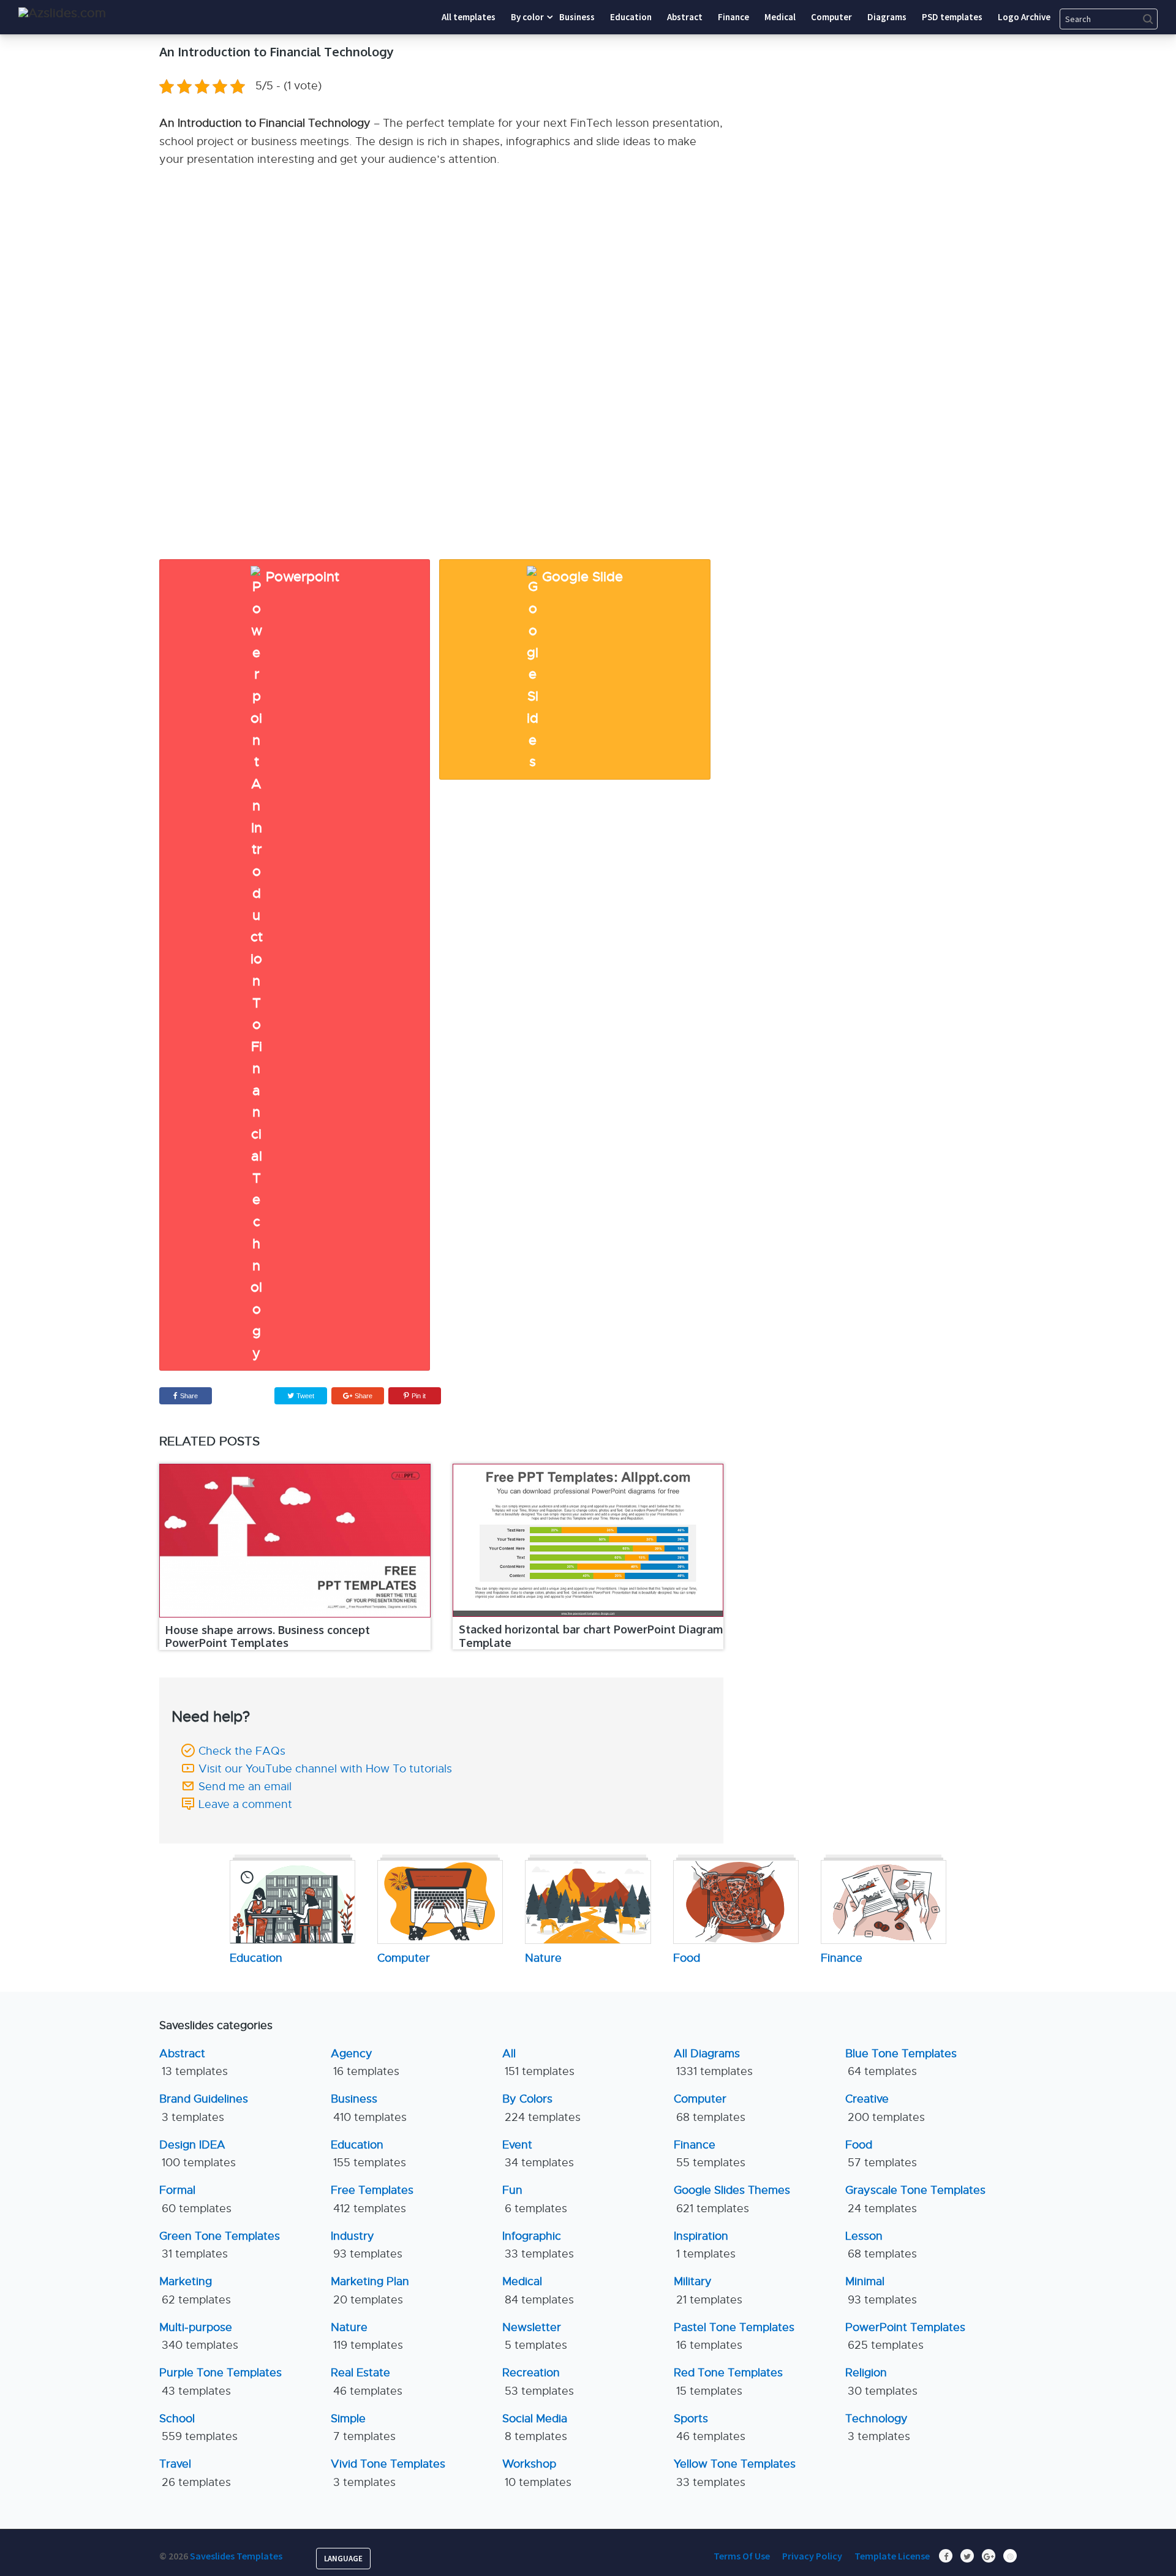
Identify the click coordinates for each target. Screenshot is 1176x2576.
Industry (367, 2245)
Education (368, 2154)
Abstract (194, 2062)
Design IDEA (198, 2154)
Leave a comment (245, 1804)
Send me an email (245, 1787)
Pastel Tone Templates (734, 2336)
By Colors (541, 2108)
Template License (892, 2556)
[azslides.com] (62, 13)
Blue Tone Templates (901, 2062)
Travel (195, 2473)
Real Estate (367, 2382)
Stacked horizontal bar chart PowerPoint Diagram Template (591, 1636)
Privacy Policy (812, 2556)
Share (189, 1396)
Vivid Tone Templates (388, 2473)
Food (881, 2154)
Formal (195, 2199)
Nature (367, 2336)
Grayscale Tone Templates (915, 2199)
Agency (365, 2062)
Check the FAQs (242, 1751)
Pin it (419, 1396)
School (198, 2427)
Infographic (538, 2245)
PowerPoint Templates (905, 2336)
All (538, 2062)
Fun (535, 2199)
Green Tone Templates (220, 2245)
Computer (710, 2108)
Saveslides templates (236, 2556)
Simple (363, 2427)
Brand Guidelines (204, 2108)
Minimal (881, 2290)
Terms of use (742, 2556)
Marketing (195, 2290)
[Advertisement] (903, 119)
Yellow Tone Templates (735, 2473)
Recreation (538, 2382)
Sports (710, 2427)
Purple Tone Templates (221, 2382)
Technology (878, 2427)
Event (538, 2154)
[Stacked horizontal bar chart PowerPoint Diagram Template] (588, 1540)
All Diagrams (713, 2062)
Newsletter (535, 2336)
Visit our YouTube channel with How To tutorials (325, 1769)
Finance (710, 2154)
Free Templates (372, 2199)
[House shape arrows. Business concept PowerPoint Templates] (295, 1540)
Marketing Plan (370, 2290)
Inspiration (705, 2245)
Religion (881, 2382)
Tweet (304, 1396)
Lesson (881, 2245)
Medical (538, 2290)
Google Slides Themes (732, 2199)
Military (708, 2290)
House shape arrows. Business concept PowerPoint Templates (268, 1636)
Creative (885, 2108)
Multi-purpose (199, 2336)
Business (369, 2108)
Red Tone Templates (728, 2382)
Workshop (537, 2473)
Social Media (535, 2427)
